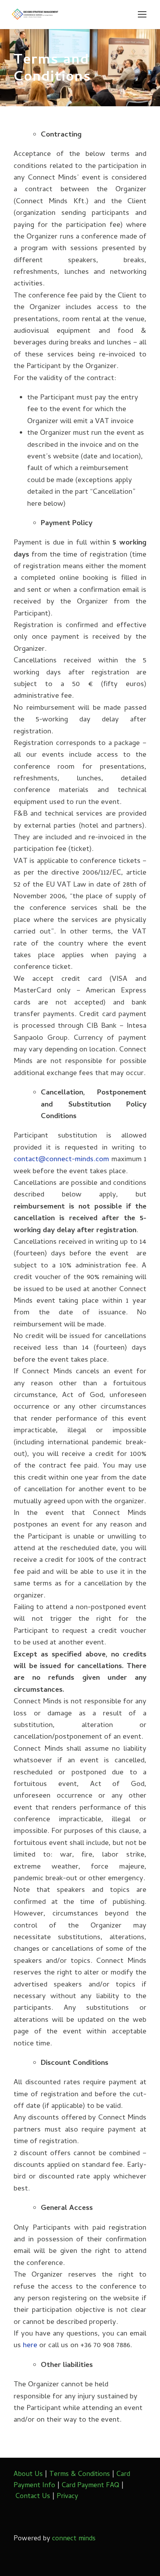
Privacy (67, 2497)
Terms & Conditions (80, 2475)
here (31, 2346)
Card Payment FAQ (90, 2486)
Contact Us (33, 2497)
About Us (28, 2475)
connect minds (74, 2539)
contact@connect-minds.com (61, 1160)
